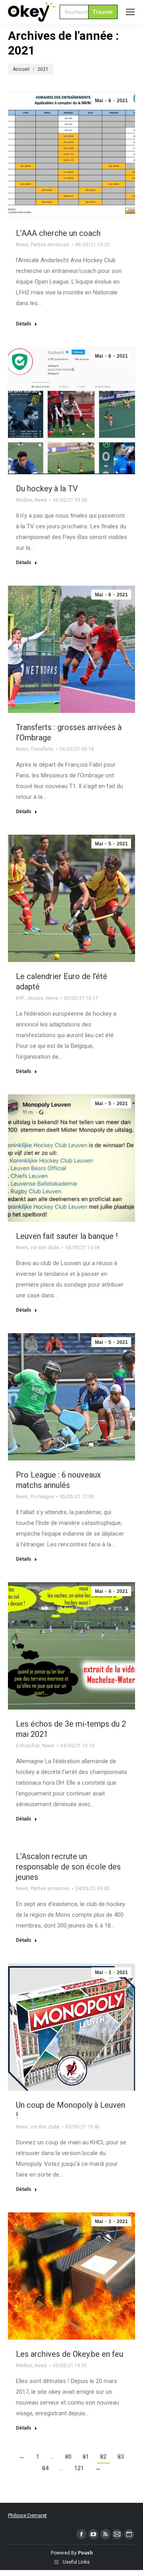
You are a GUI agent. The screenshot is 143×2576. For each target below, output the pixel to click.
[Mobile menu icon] (130, 12)
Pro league (42, 1497)
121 (79, 2468)
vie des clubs (45, 1248)
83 (121, 2457)
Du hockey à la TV (47, 489)
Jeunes (35, 998)
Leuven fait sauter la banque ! (67, 1236)
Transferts (42, 749)
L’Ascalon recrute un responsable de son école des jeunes (68, 1867)
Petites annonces (50, 245)
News (22, 245)
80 (68, 2457)
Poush (85, 2553)
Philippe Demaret (27, 2515)
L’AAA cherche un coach (58, 233)
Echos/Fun (28, 1746)
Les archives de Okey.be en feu (70, 2354)
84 (45, 2468)
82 (103, 2457)
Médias (24, 500)
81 (86, 2457)
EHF (20, 998)
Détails (24, 324)
